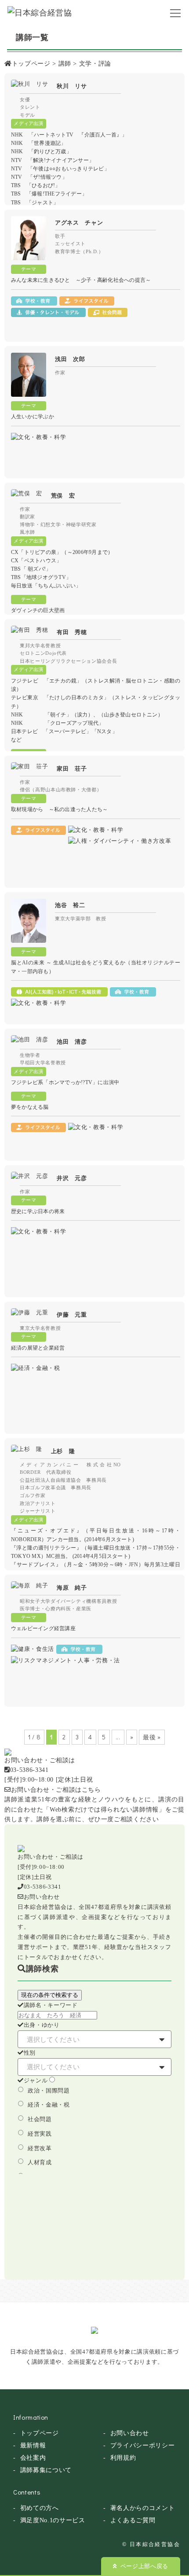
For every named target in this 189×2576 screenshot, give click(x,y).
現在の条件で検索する (50, 1995)
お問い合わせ (42, 1897)
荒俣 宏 (63, 496)
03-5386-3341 (29, 1770)
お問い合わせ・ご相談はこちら (56, 1790)
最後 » (152, 1737)
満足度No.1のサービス (53, 2520)
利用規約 (123, 2458)
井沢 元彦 (72, 1178)
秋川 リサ (72, 86)
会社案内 (33, 2458)
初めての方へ (40, 2508)
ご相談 (124, 1819)
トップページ (40, 2433)
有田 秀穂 (72, 632)
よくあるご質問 (133, 2520)
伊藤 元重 (72, 1315)
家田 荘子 (72, 769)
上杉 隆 (63, 1451)
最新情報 (33, 2445)
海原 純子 (72, 1588)
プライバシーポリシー (143, 2445)
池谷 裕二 (70, 905)
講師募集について (46, 2470)
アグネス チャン (79, 223)
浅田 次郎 (70, 359)
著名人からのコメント (143, 2508)
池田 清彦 (72, 1042)
